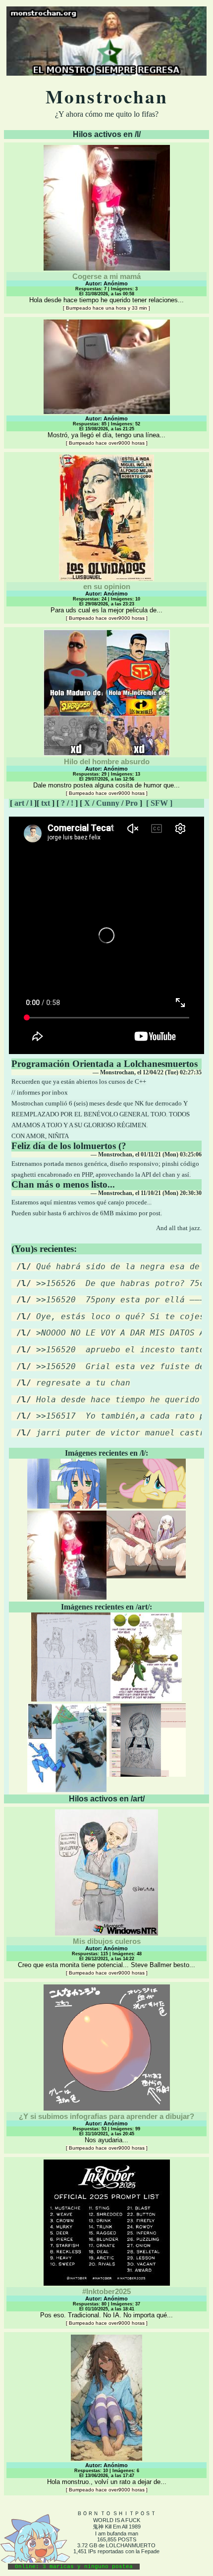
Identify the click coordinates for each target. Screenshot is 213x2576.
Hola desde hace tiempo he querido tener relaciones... (106, 291)
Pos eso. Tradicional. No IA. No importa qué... (106, 2306)
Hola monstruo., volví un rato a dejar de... (107, 2477)
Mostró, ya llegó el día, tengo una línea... (106, 431)
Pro (132, 803)
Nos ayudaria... (106, 2131)
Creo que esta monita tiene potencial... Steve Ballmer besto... (106, 1956)
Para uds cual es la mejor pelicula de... (106, 601)
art (19, 803)
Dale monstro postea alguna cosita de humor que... (106, 777)
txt (46, 803)
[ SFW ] (159, 803)
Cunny (108, 803)
